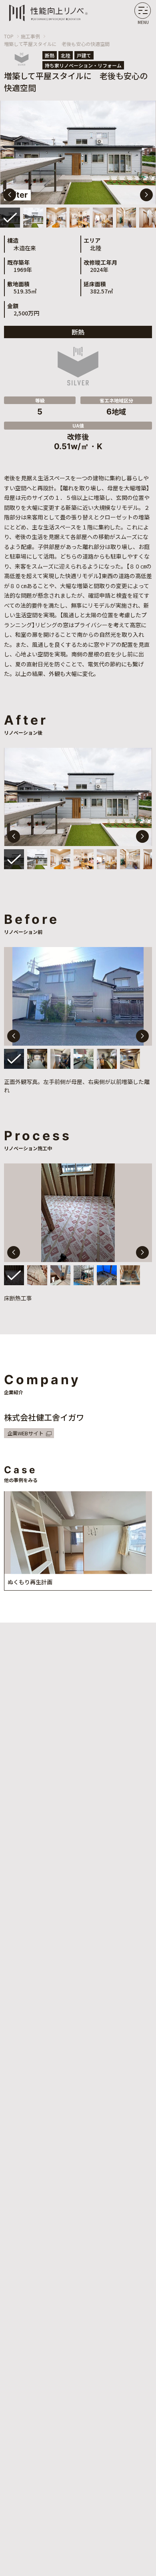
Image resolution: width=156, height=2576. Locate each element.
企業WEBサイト (25, 1433)
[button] (146, 195)
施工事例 (30, 36)
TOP (9, 36)
